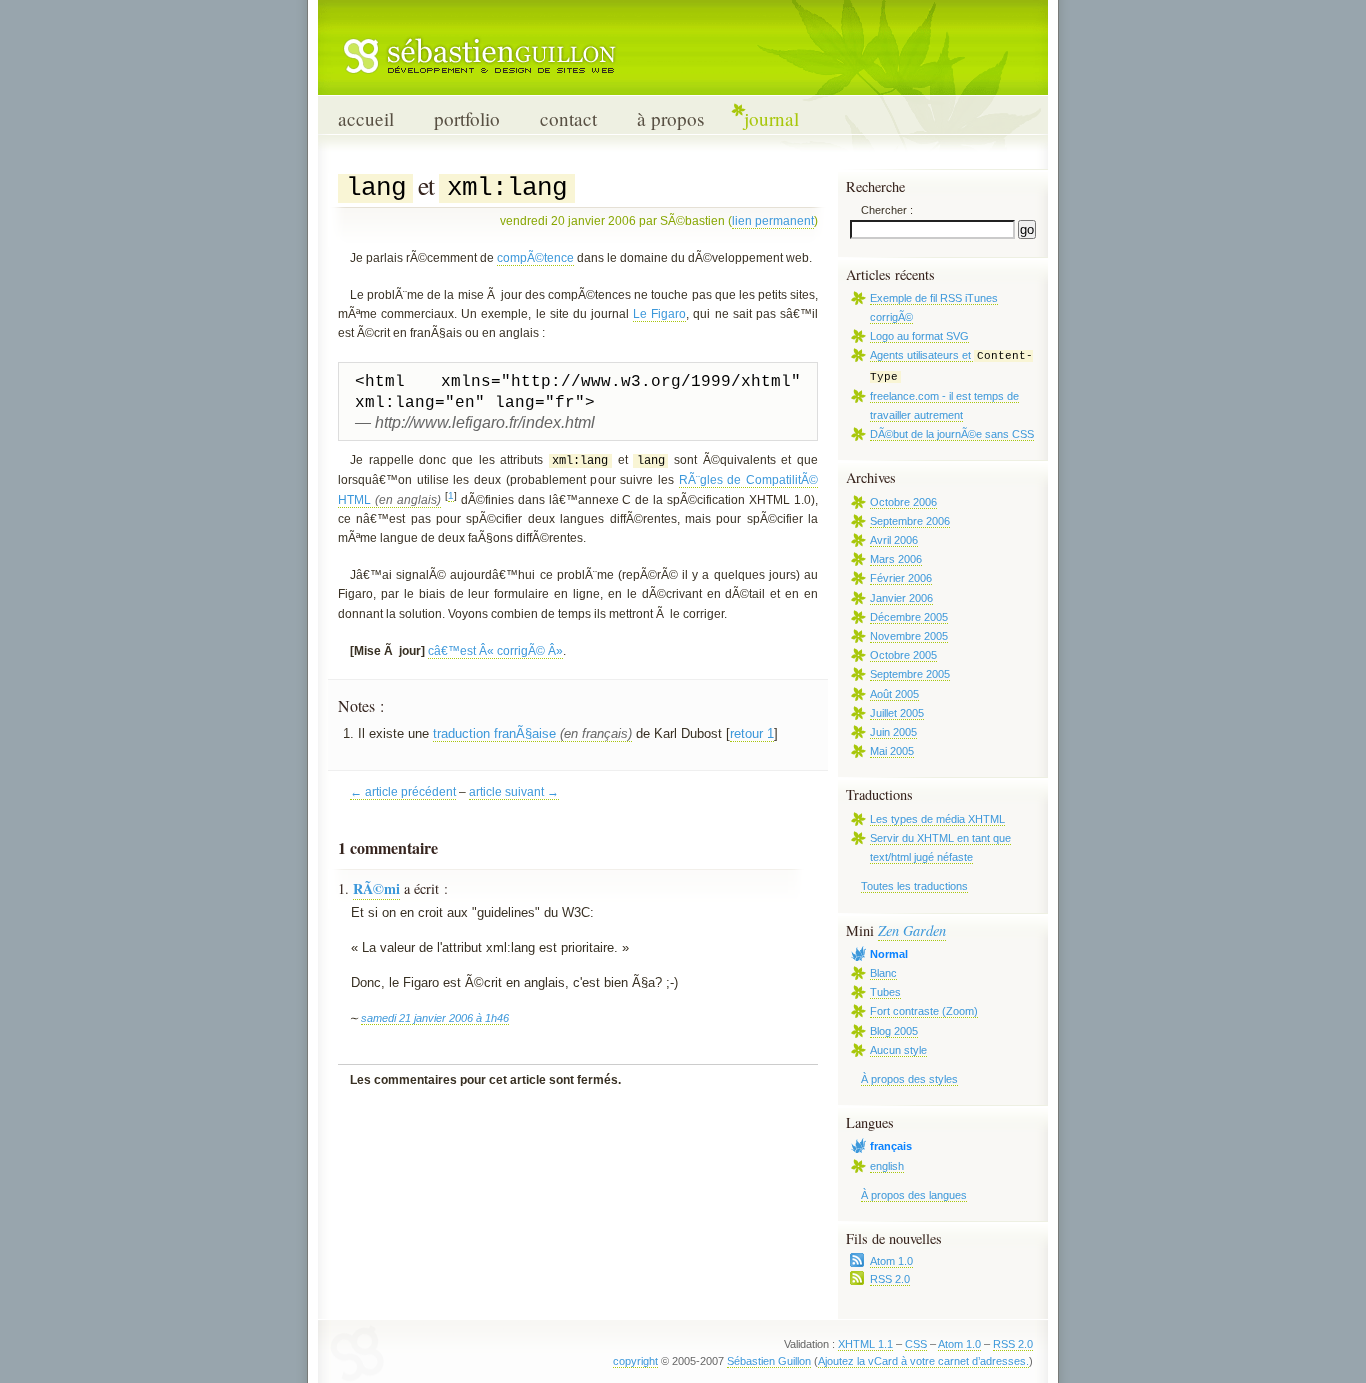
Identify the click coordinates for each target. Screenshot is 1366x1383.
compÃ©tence (535, 258)
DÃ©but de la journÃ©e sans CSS (952, 434)
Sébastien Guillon (769, 1361)
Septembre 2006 (910, 521)
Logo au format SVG (919, 336)
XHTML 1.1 (865, 1344)
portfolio (467, 118)
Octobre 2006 (903, 502)
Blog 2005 (894, 1031)
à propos (670, 118)
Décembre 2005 (909, 617)
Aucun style (898, 1050)
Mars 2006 (896, 559)
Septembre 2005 (910, 674)
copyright (635, 1361)
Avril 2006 (894, 540)
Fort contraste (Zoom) (924, 1011)
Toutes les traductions (914, 886)
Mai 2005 (892, 751)
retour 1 (752, 733)
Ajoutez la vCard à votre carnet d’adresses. (923, 1361)
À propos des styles (909, 1079)
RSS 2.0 (890, 1279)
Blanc (883, 973)
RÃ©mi (376, 888)
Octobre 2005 (903, 655)
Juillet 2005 (897, 713)
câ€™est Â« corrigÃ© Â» (495, 651)
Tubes (885, 992)
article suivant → (514, 792)
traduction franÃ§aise (494, 733)
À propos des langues (914, 1195)
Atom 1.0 (891, 1261)
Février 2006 (901, 578)
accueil (366, 118)
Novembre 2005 (909, 636)
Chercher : (887, 210)
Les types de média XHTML (937, 819)
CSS (916, 1344)
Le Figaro (659, 314)
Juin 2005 (893, 732)
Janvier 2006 (901, 598)
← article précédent (403, 792)
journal (771, 118)
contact (568, 118)
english (887, 1166)
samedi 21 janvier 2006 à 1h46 (435, 1018)
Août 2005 (894, 694)
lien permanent (773, 221)
